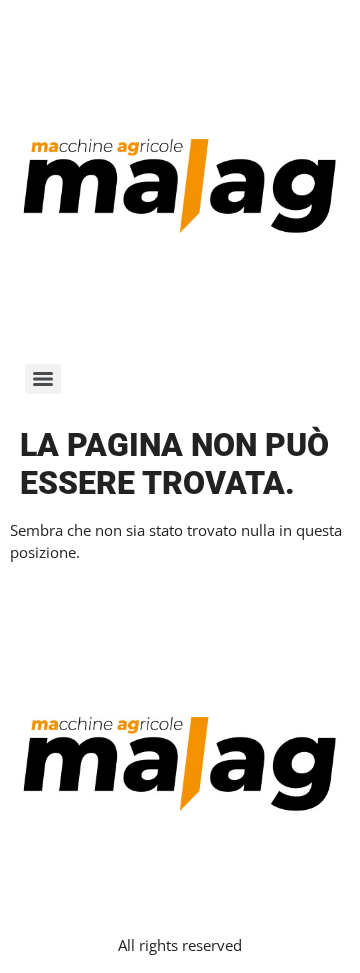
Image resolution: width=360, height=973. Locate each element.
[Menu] (43, 379)
